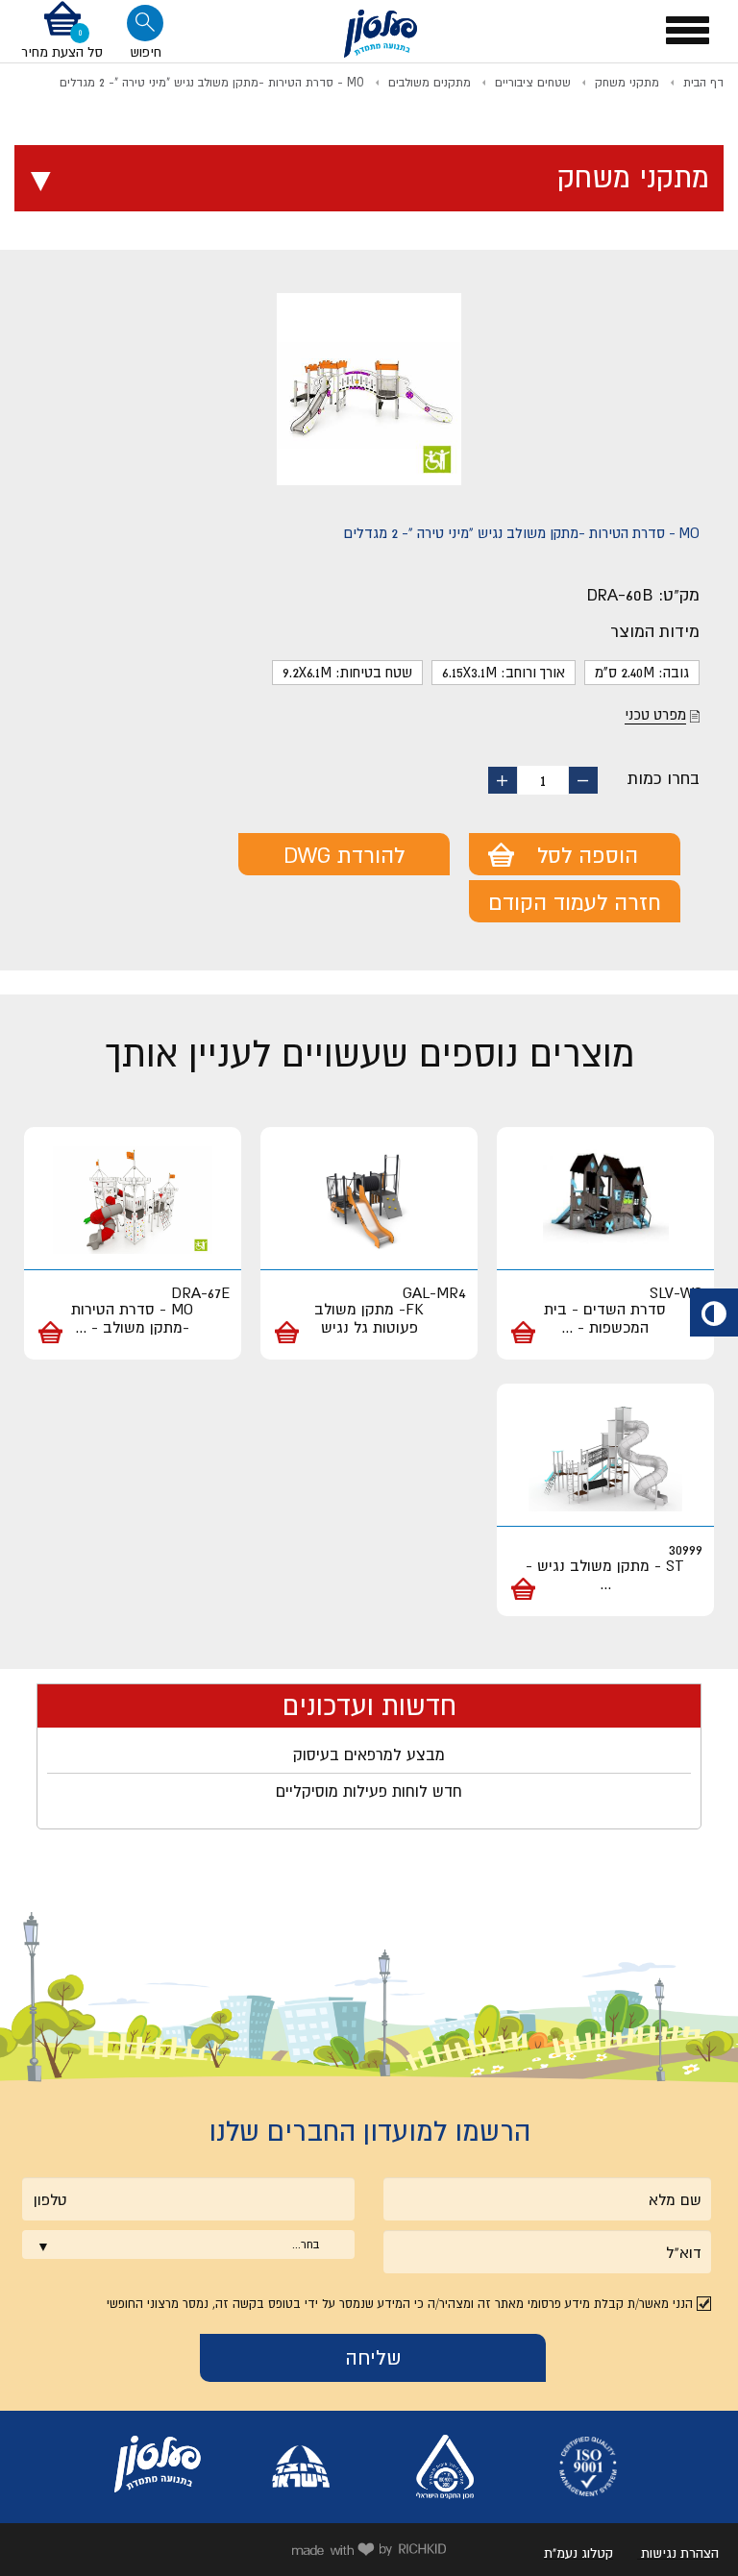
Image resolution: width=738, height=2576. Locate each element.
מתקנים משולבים (430, 83)
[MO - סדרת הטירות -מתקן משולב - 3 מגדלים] (133, 1201)
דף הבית (703, 83)
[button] (62, 31)
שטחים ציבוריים (533, 83)
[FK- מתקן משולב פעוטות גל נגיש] (369, 1201)
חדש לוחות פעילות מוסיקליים (369, 1791)
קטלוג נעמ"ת (578, 2553)
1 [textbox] (543, 780)
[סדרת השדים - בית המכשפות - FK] (605, 1201)
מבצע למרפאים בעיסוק (369, 1754)
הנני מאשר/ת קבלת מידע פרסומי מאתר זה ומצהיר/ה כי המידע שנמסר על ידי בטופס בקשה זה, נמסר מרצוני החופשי (400, 2304)
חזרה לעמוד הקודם (575, 902)
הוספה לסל (588, 855)
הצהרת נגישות (680, 2553)
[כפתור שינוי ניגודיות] (714, 1313)
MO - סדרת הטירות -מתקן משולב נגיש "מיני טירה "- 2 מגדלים (212, 83)
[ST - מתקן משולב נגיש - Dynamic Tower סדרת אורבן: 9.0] (605, 1458)
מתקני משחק (627, 83)
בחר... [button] (306, 2245)
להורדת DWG (344, 855)
